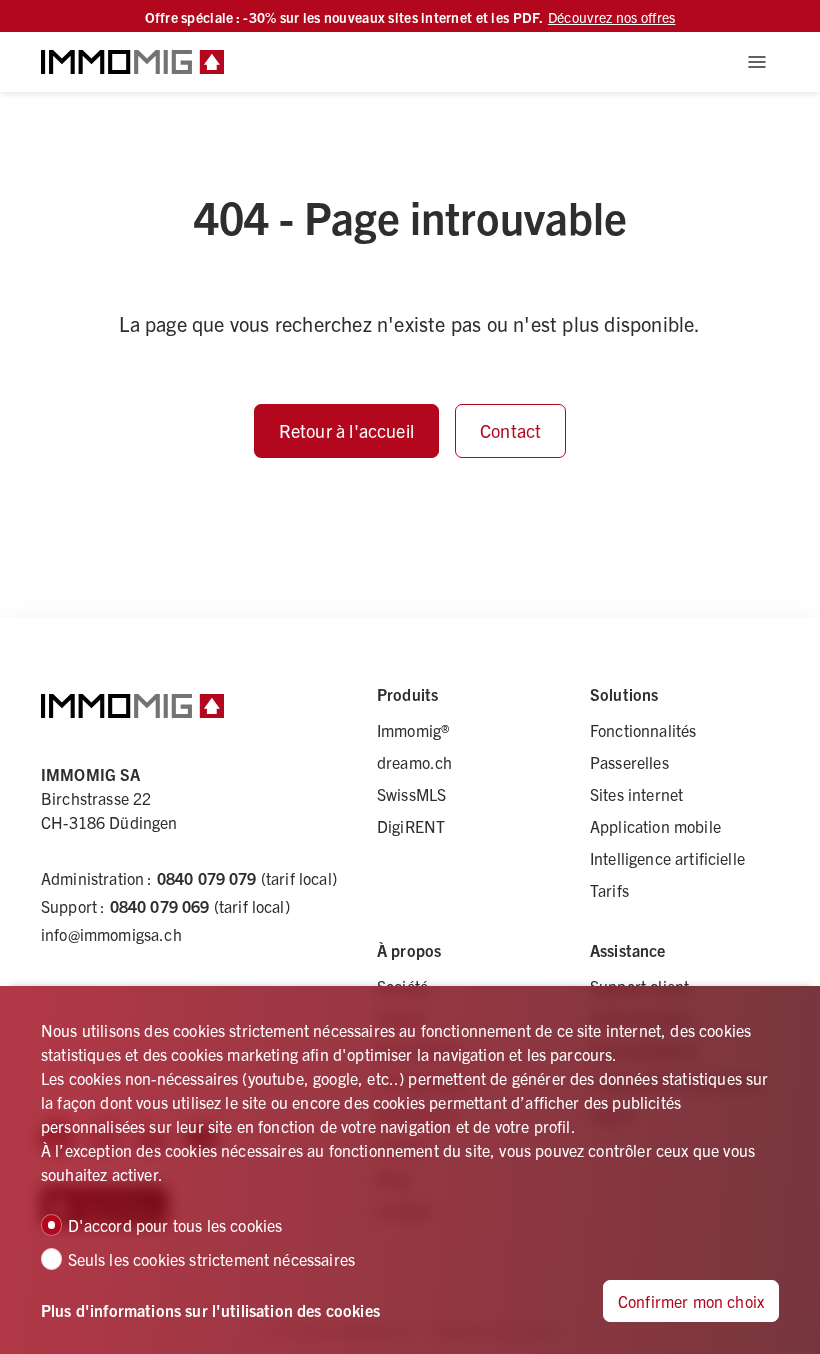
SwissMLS (411, 794)
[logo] (132, 62)
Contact (510, 430)
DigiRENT (411, 826)
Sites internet (636, 794)
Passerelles (629, 762)
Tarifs (609, 890)
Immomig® (413, 730)
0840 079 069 (160, 906)
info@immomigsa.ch (111, 934)
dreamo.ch (414, 762)
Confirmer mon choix (691, 1301)
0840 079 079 (207, 878)
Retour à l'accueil (346, 430)
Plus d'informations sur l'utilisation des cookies (210, 1310)
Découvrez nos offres (612, 17)
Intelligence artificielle (667, 858)
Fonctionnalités (643, 730)
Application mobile (655, 826)
